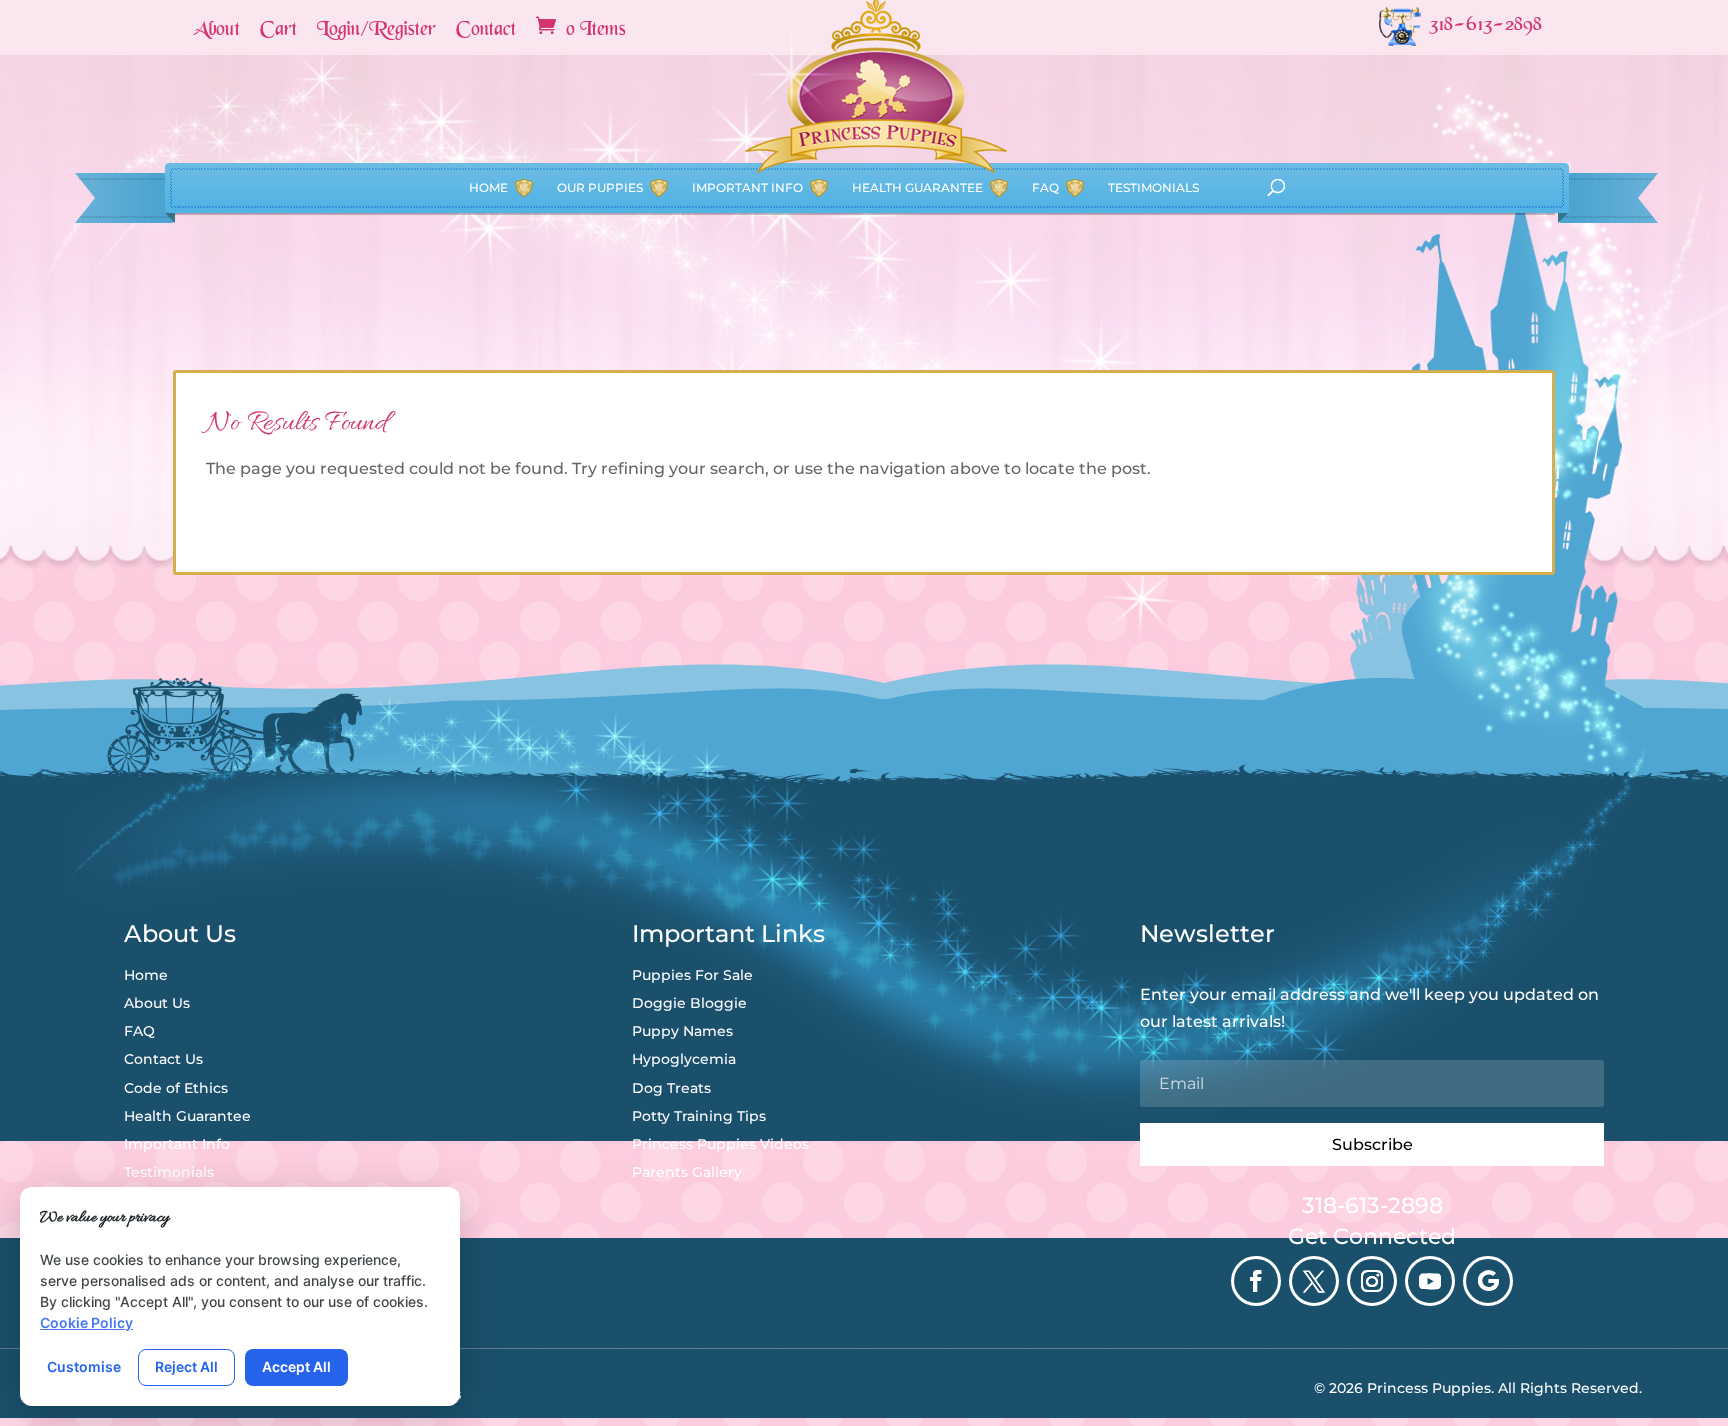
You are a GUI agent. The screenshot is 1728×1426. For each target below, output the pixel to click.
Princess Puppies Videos (720, 1144)
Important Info (747, 187)
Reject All (186, 1366)
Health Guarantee (917, 187)
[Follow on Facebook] (1256, 1281)
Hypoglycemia (684, 1059)
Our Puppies (600, 187)
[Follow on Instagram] (1372, 1281)
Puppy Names (682, 1031)
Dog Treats (671, 1088)
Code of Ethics (176, 1088)
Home (488, 187)
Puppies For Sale (692, 975)
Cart (278, 31)
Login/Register (376, 31)
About (216, 31)
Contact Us (163, 1059)
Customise (84, 1366)
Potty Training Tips (699, 1116)
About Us (157, 1003)
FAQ (1045, 187)
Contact (486, 31)
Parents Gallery (687, 1172)
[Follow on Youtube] (1430, 1281)
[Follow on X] (1314, 1281)
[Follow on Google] (1488, 1281)
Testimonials (1153, 187)
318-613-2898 (1372, 1205)
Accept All (296, 1366)
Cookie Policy (86, 1322)
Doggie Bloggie (689, 1003)
